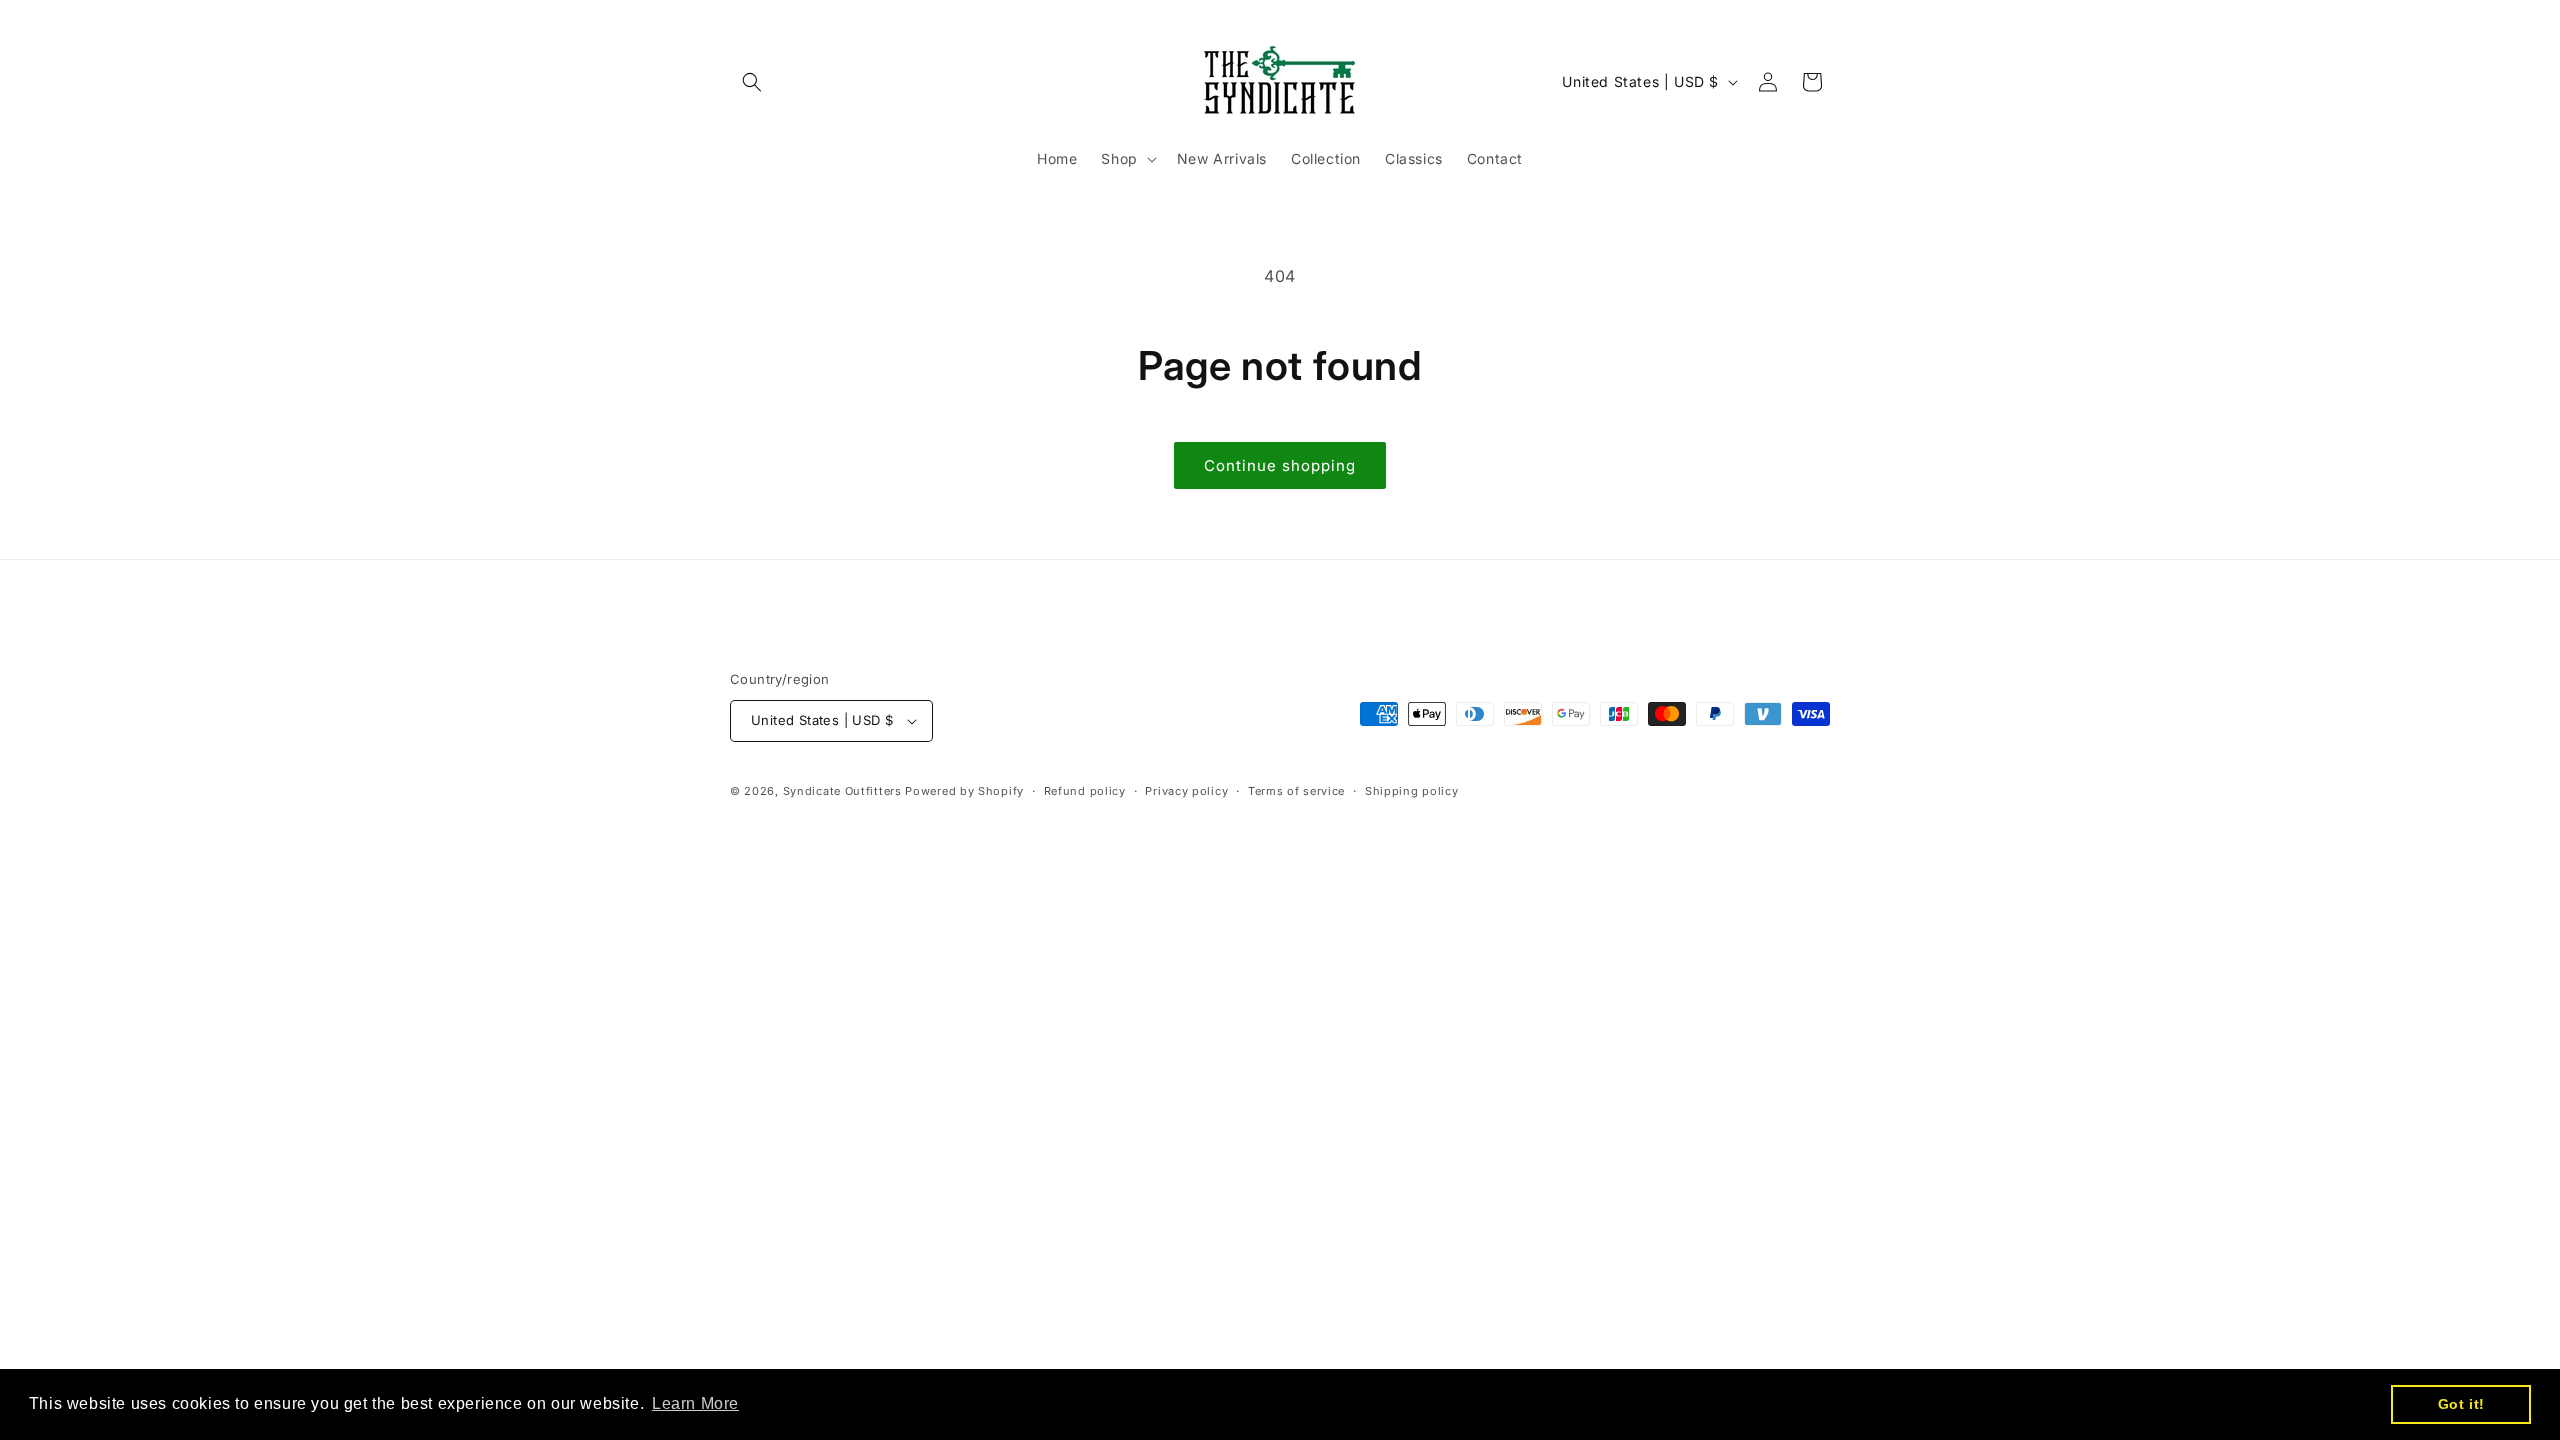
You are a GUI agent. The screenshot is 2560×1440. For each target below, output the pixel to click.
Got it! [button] (2461, 1404)
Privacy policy (1186, 791)
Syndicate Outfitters (844, 791)
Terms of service (1296, 791)
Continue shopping (1280, 465)
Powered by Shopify (964, 791)
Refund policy (1085, 791)
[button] (752, 82)
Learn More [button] (695, 1403)
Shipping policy (1412, 791)
